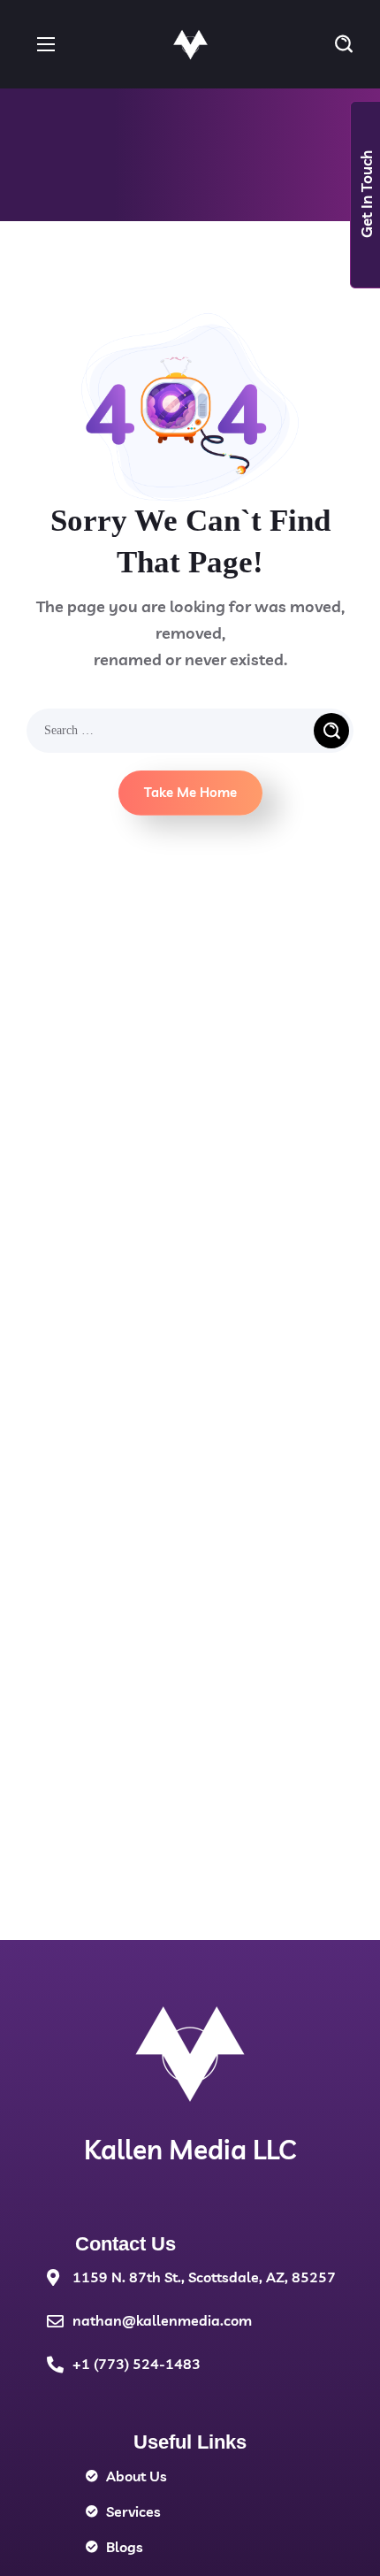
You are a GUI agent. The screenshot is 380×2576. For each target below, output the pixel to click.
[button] (344, 44)
